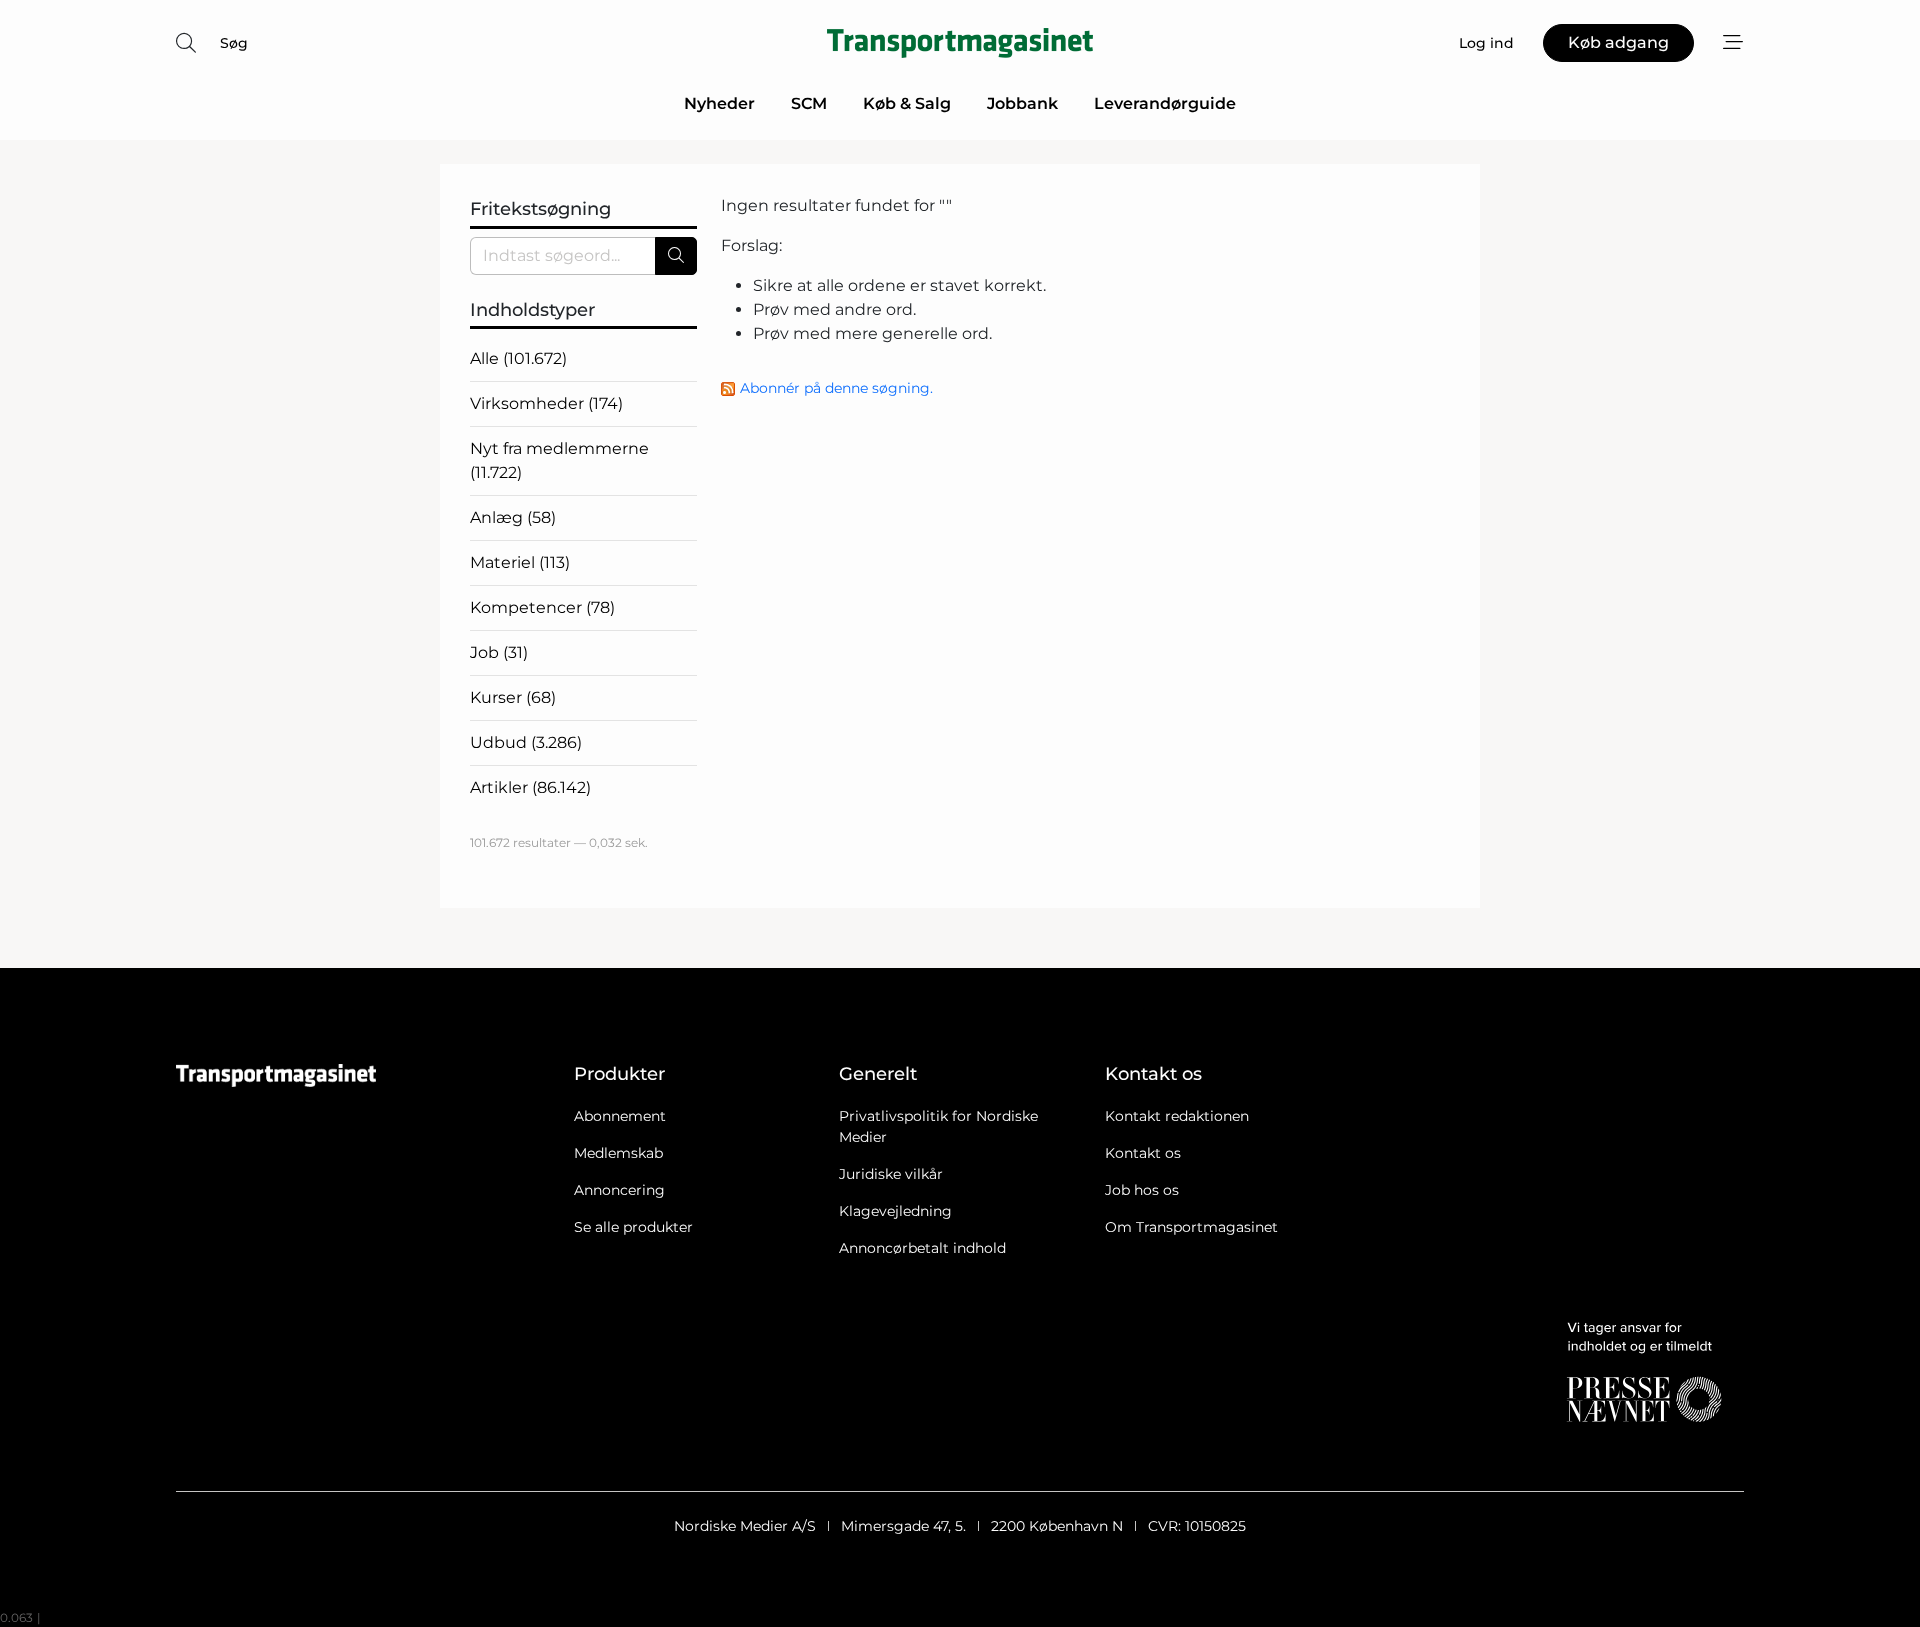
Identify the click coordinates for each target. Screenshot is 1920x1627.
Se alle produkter (633, 1227)
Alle (518, 358)
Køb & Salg (907, 103)
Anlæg (513, 517)
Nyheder (719, 103)
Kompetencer (542, 607)
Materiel (520, 562)
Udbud (526, 742)
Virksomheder (546, 403)
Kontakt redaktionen (1177, 1116)
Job (499, 652)
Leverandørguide (1165, 103)
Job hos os (1142, 1190)
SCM (809, 103)
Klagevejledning (895, 1211)
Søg (234, 43)
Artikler (530, 787)
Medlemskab (618, 1153)
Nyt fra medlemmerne (559, 460)
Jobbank (1022, 103)
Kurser (513, 697)
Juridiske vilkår (891, 1174)
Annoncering (619, 1190)
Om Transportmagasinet (1191, 1227)
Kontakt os (1143, 1153)
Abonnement (620, 1116)
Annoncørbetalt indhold (922, 1248)
